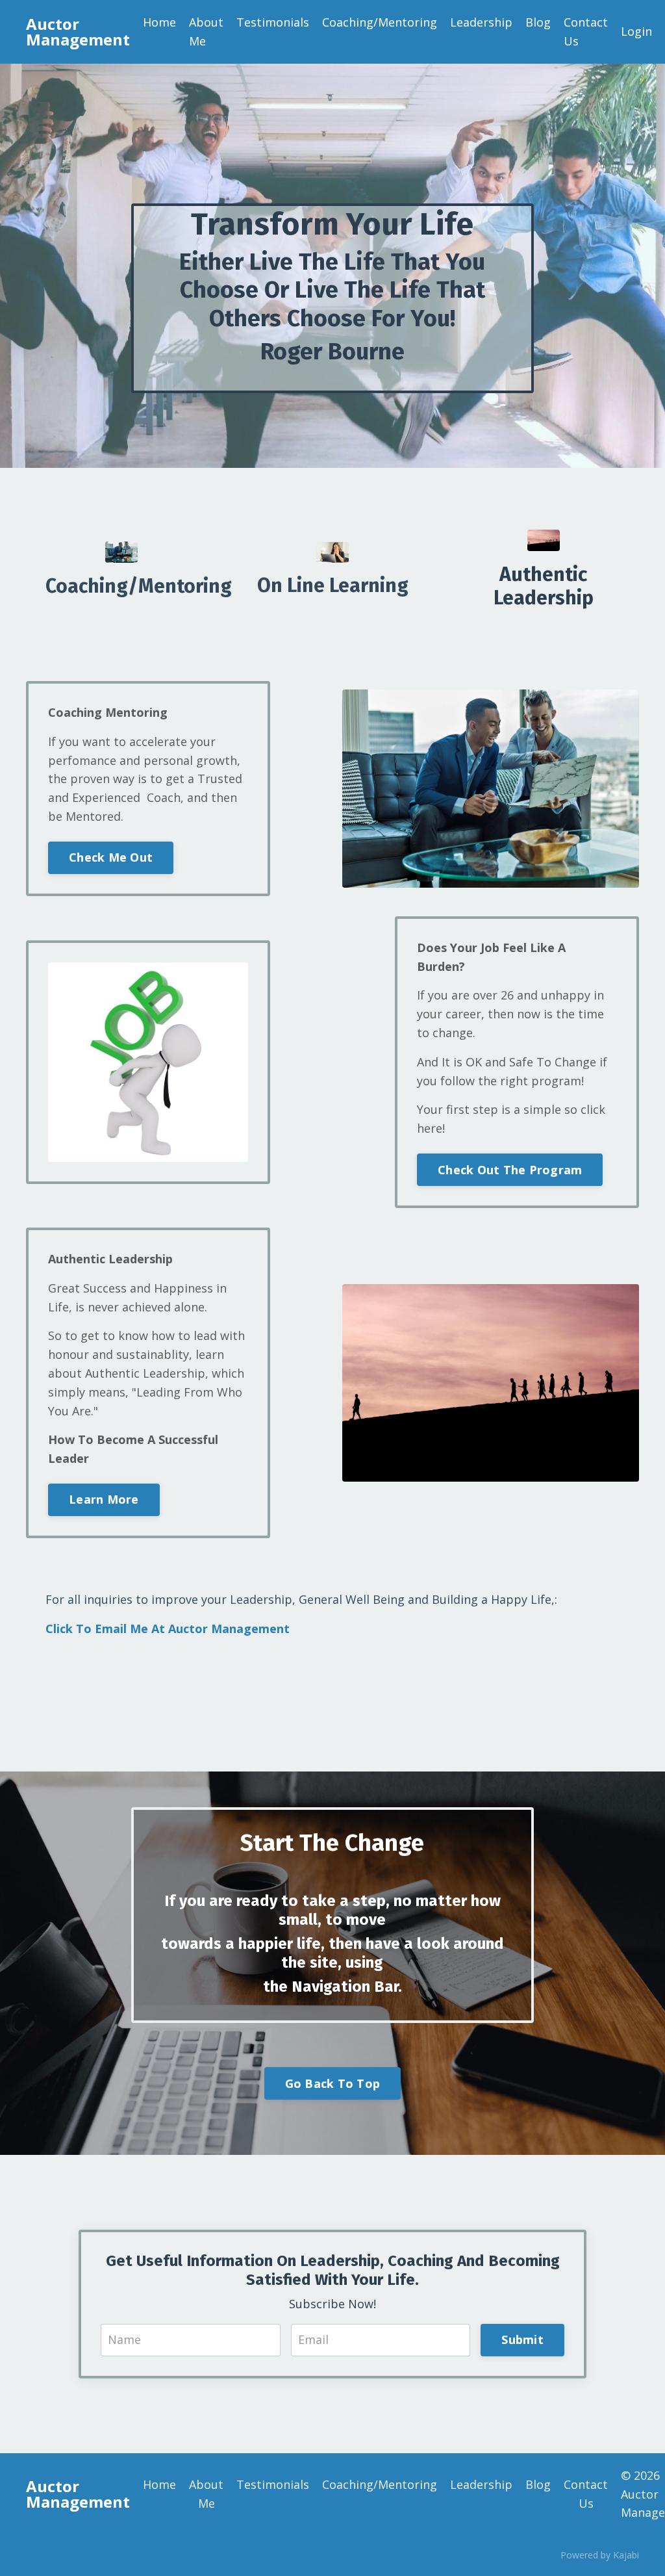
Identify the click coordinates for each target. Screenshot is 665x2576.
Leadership (481, 22)
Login (636, 31)
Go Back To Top (333, 2083)
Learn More (104, 1499)
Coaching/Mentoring (380, 22)
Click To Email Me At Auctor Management (168, 1629)
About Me (206, 32)
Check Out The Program (510, 1170)
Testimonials (273, 22)
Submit (522, 2339)
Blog (538, 22)
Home (159, 22)
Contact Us (586, 32)
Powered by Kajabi (600, 2555)
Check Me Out (111, 857)
